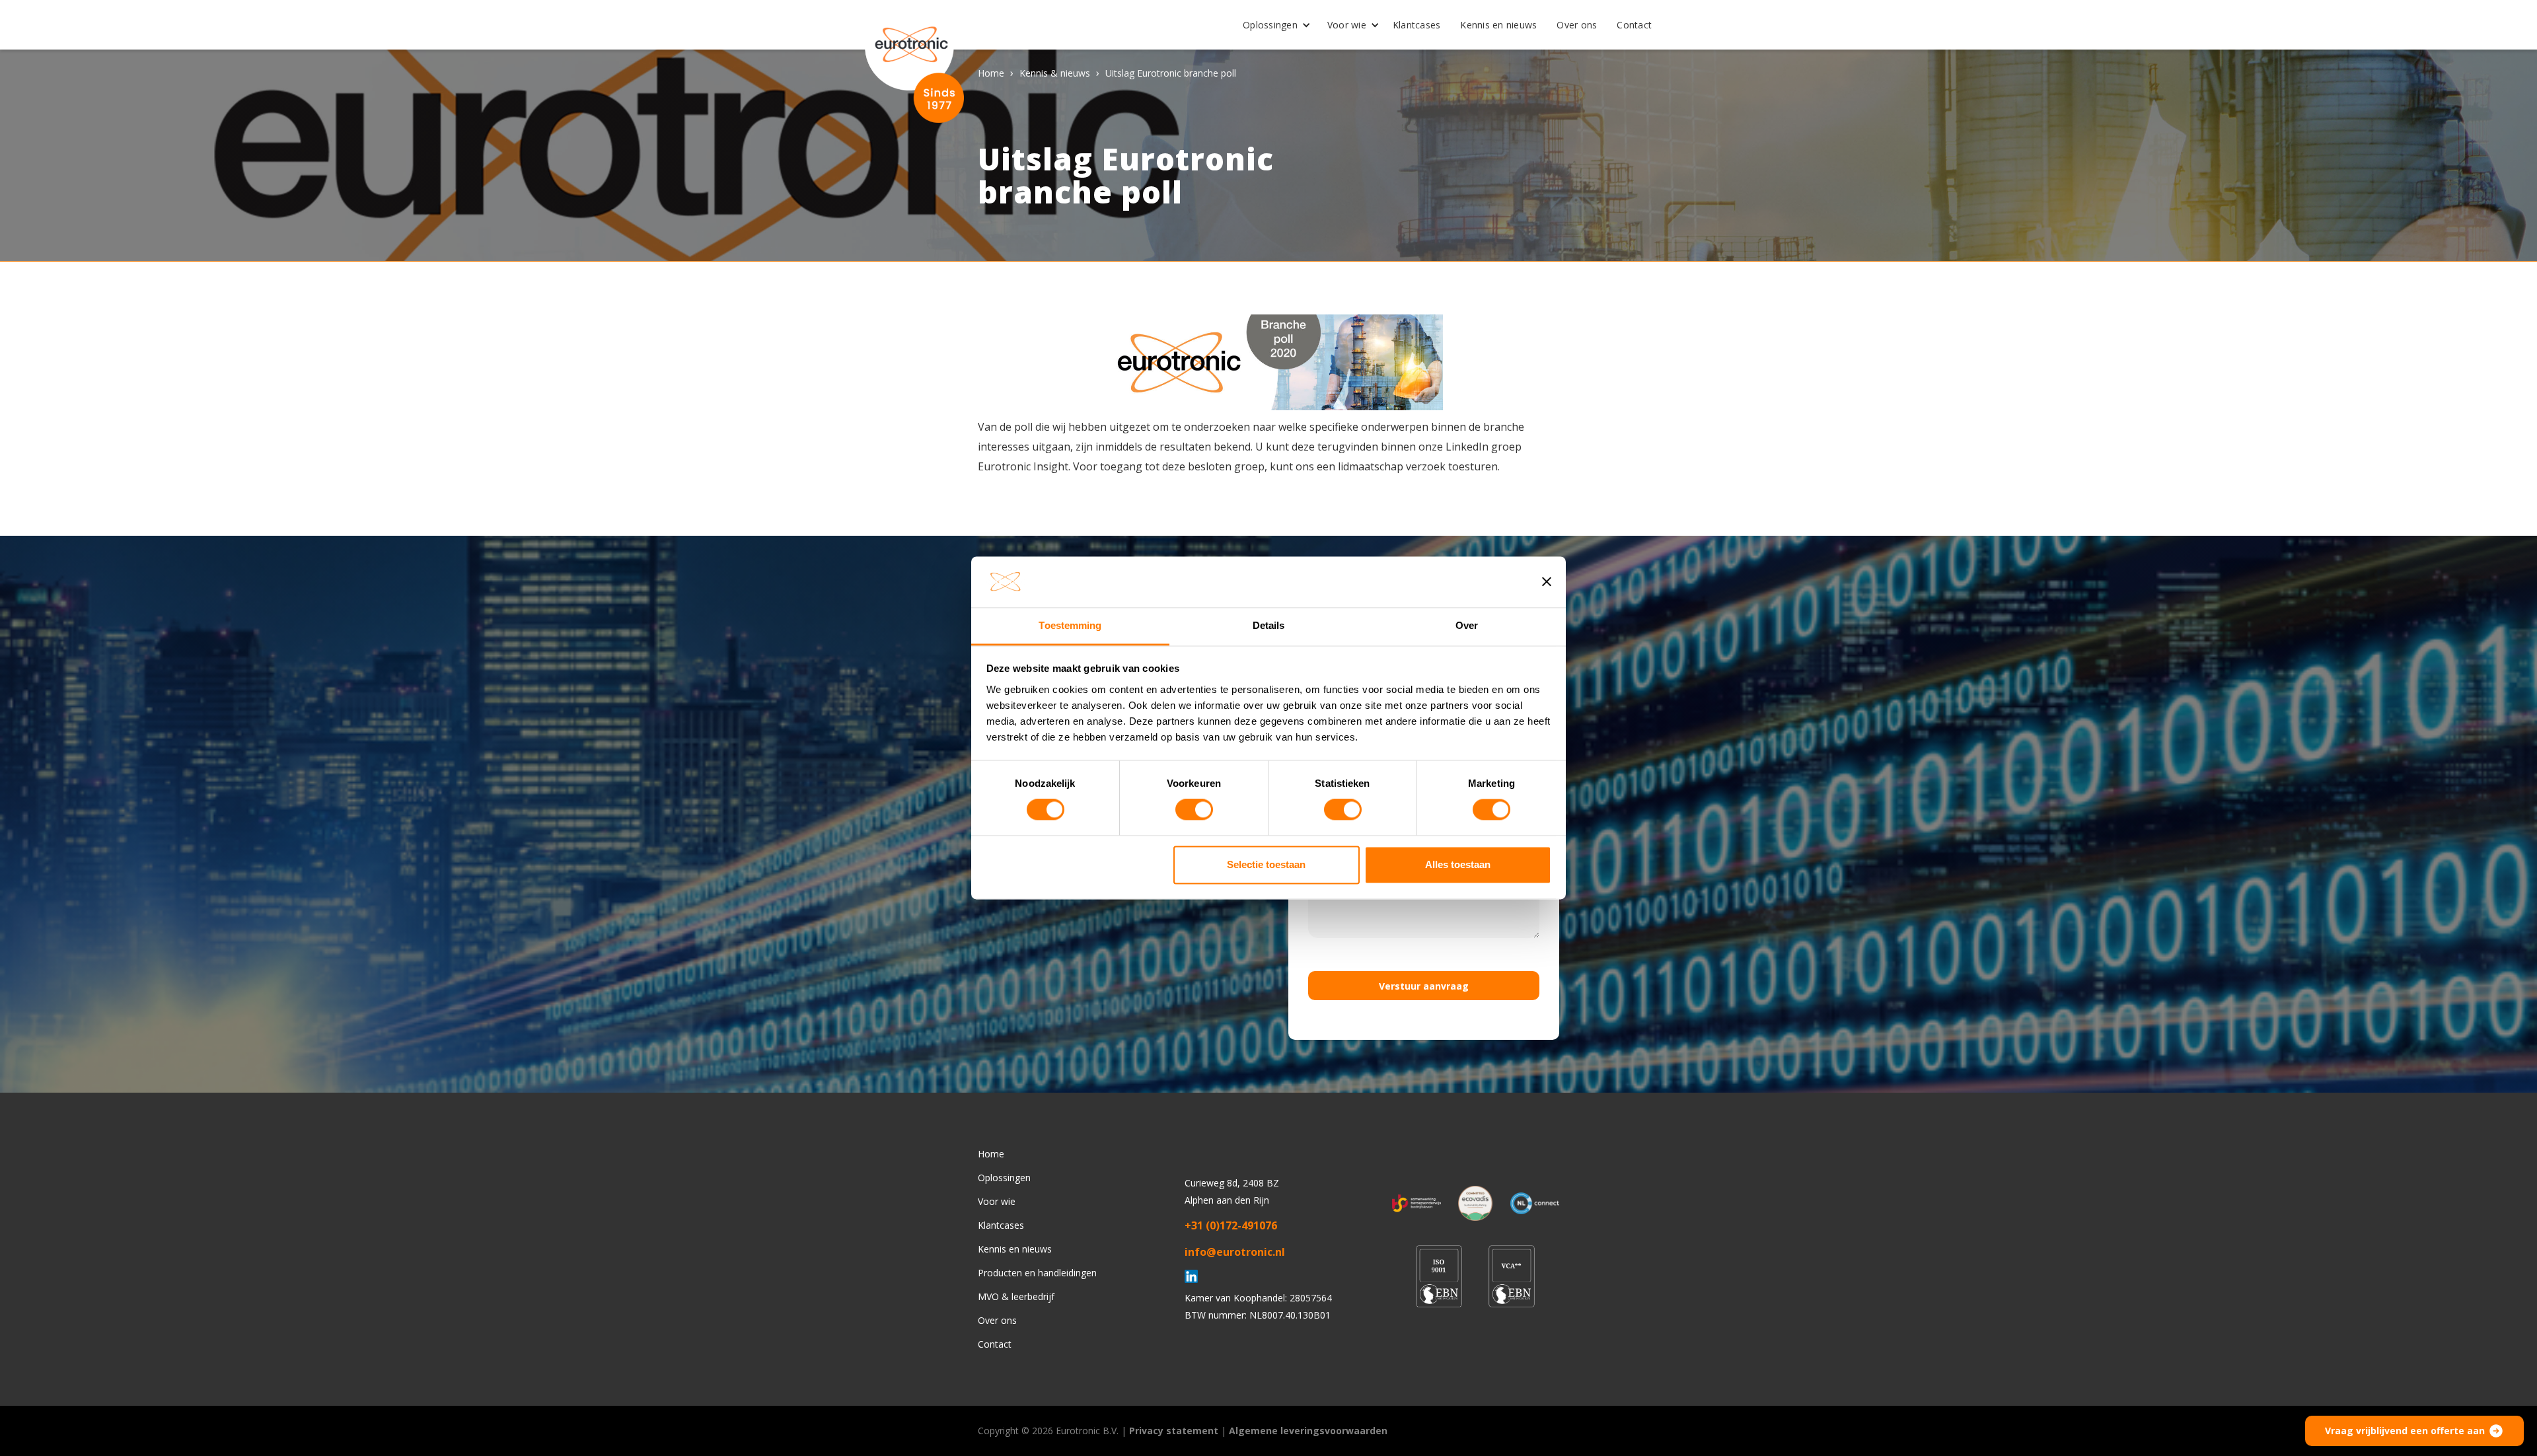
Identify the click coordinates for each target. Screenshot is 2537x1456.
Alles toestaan (1458, 864)
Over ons (1577, 25)
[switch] (1194, 810)
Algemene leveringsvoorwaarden (1308, 1431)
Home (991, 73)
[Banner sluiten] (1547, 582)
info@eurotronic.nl (1235, 1252)
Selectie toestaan (1266, 864)
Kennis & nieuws (1055, 73)
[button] (1272, 25)
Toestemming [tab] (1070, 625)
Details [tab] (1269, 625)
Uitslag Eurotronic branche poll (1171, 73)
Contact (1634, 25)
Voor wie (1347, 25)
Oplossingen (1270, 25)
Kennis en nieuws (1498, 25)
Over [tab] (1467, 625)
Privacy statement (1174, 1431)
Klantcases (1417, 25)
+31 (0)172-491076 (1231, 1225)
